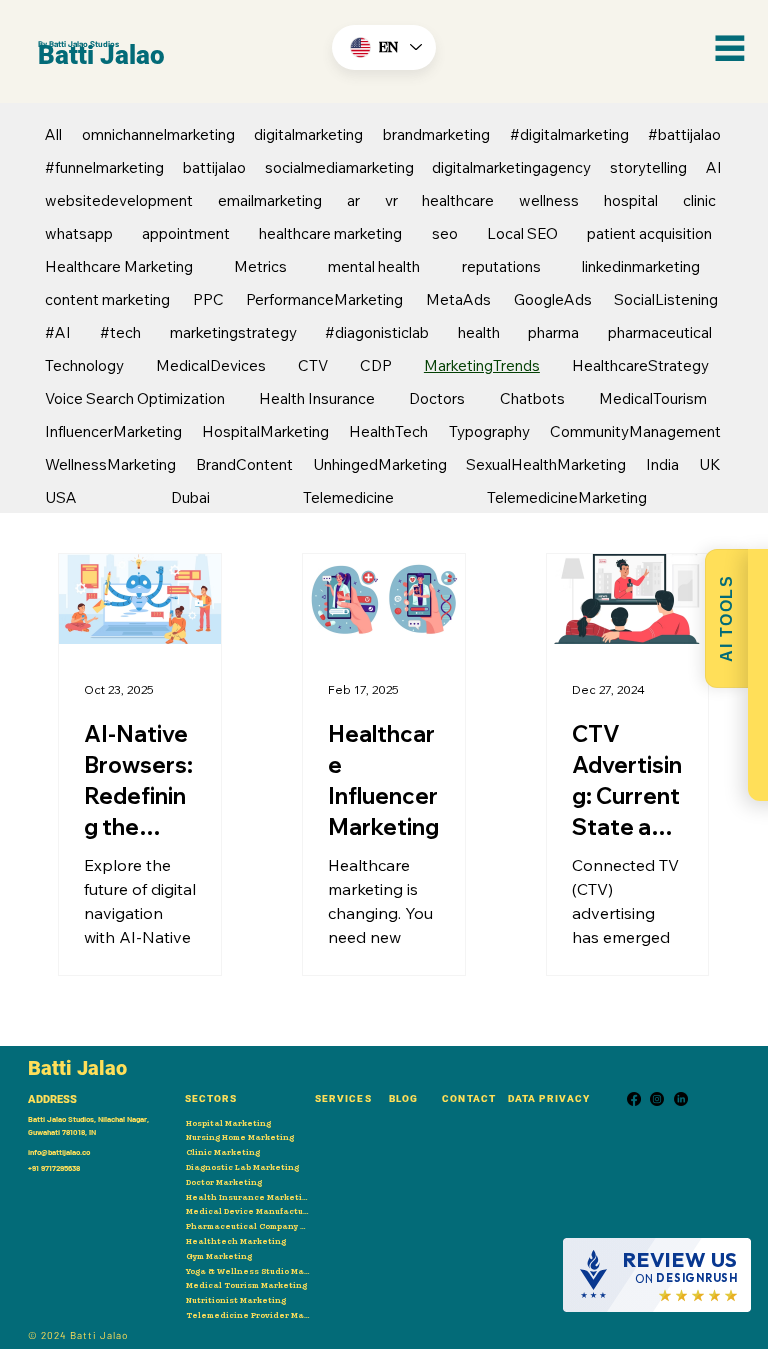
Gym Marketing (219, 1256)
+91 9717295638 (54, 1168)
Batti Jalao (101, 55)
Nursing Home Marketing (240, 1137)
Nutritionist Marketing (236, 1300)
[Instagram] (657, 1099)
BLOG (403, 1098)
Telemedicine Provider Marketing (249, 1315)
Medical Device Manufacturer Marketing (249, 1211)
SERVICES (343, 1098)
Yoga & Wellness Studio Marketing (249, 1271)
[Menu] (730, 48)
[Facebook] (634, 1099)
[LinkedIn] (681, 1099)
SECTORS (211, 1098)
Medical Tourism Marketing (246, 1285)
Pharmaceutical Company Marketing (249, 1226)
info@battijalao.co (59, 1152)
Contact (468, 1098)
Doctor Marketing (224, 1182)
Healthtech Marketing (236, 1241)
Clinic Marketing (223, 1152)
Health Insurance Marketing (249, 1197)
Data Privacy (549, 1098)
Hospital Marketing (228, 1123)
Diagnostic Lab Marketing (242, 1167)
